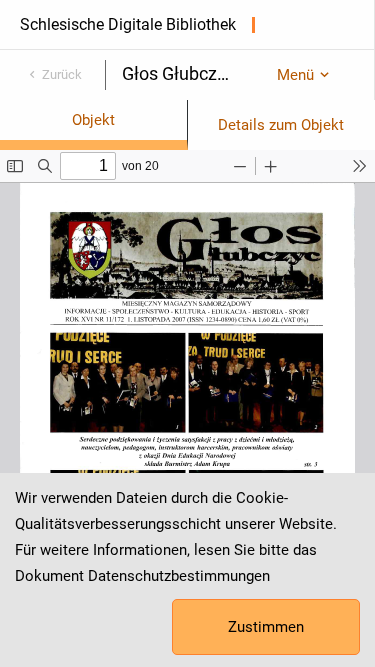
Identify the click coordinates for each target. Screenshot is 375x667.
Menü (295, 75)
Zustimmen (266, 627)
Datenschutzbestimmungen (179, 576)
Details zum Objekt (281, 125)
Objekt (93, 120)
